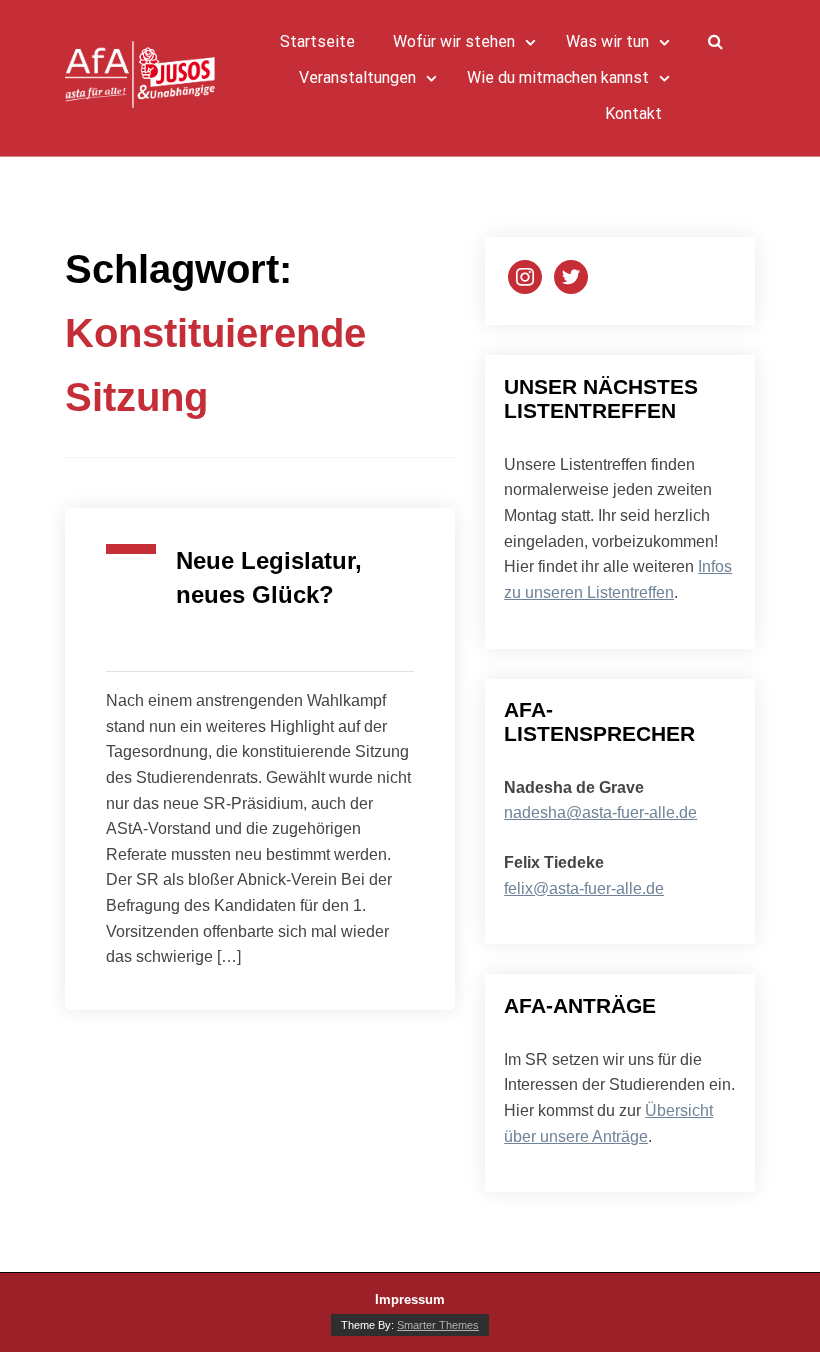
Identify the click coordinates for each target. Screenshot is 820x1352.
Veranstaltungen (357, 78)
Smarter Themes (438, 1325)
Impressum (410, 1299)
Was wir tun (607, 42)
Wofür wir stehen (454, 42)
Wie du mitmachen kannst (558, 78)
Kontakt (633, 114)
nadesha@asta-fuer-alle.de (600, 812)
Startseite (317, 42)
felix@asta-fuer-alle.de (584, 888)
